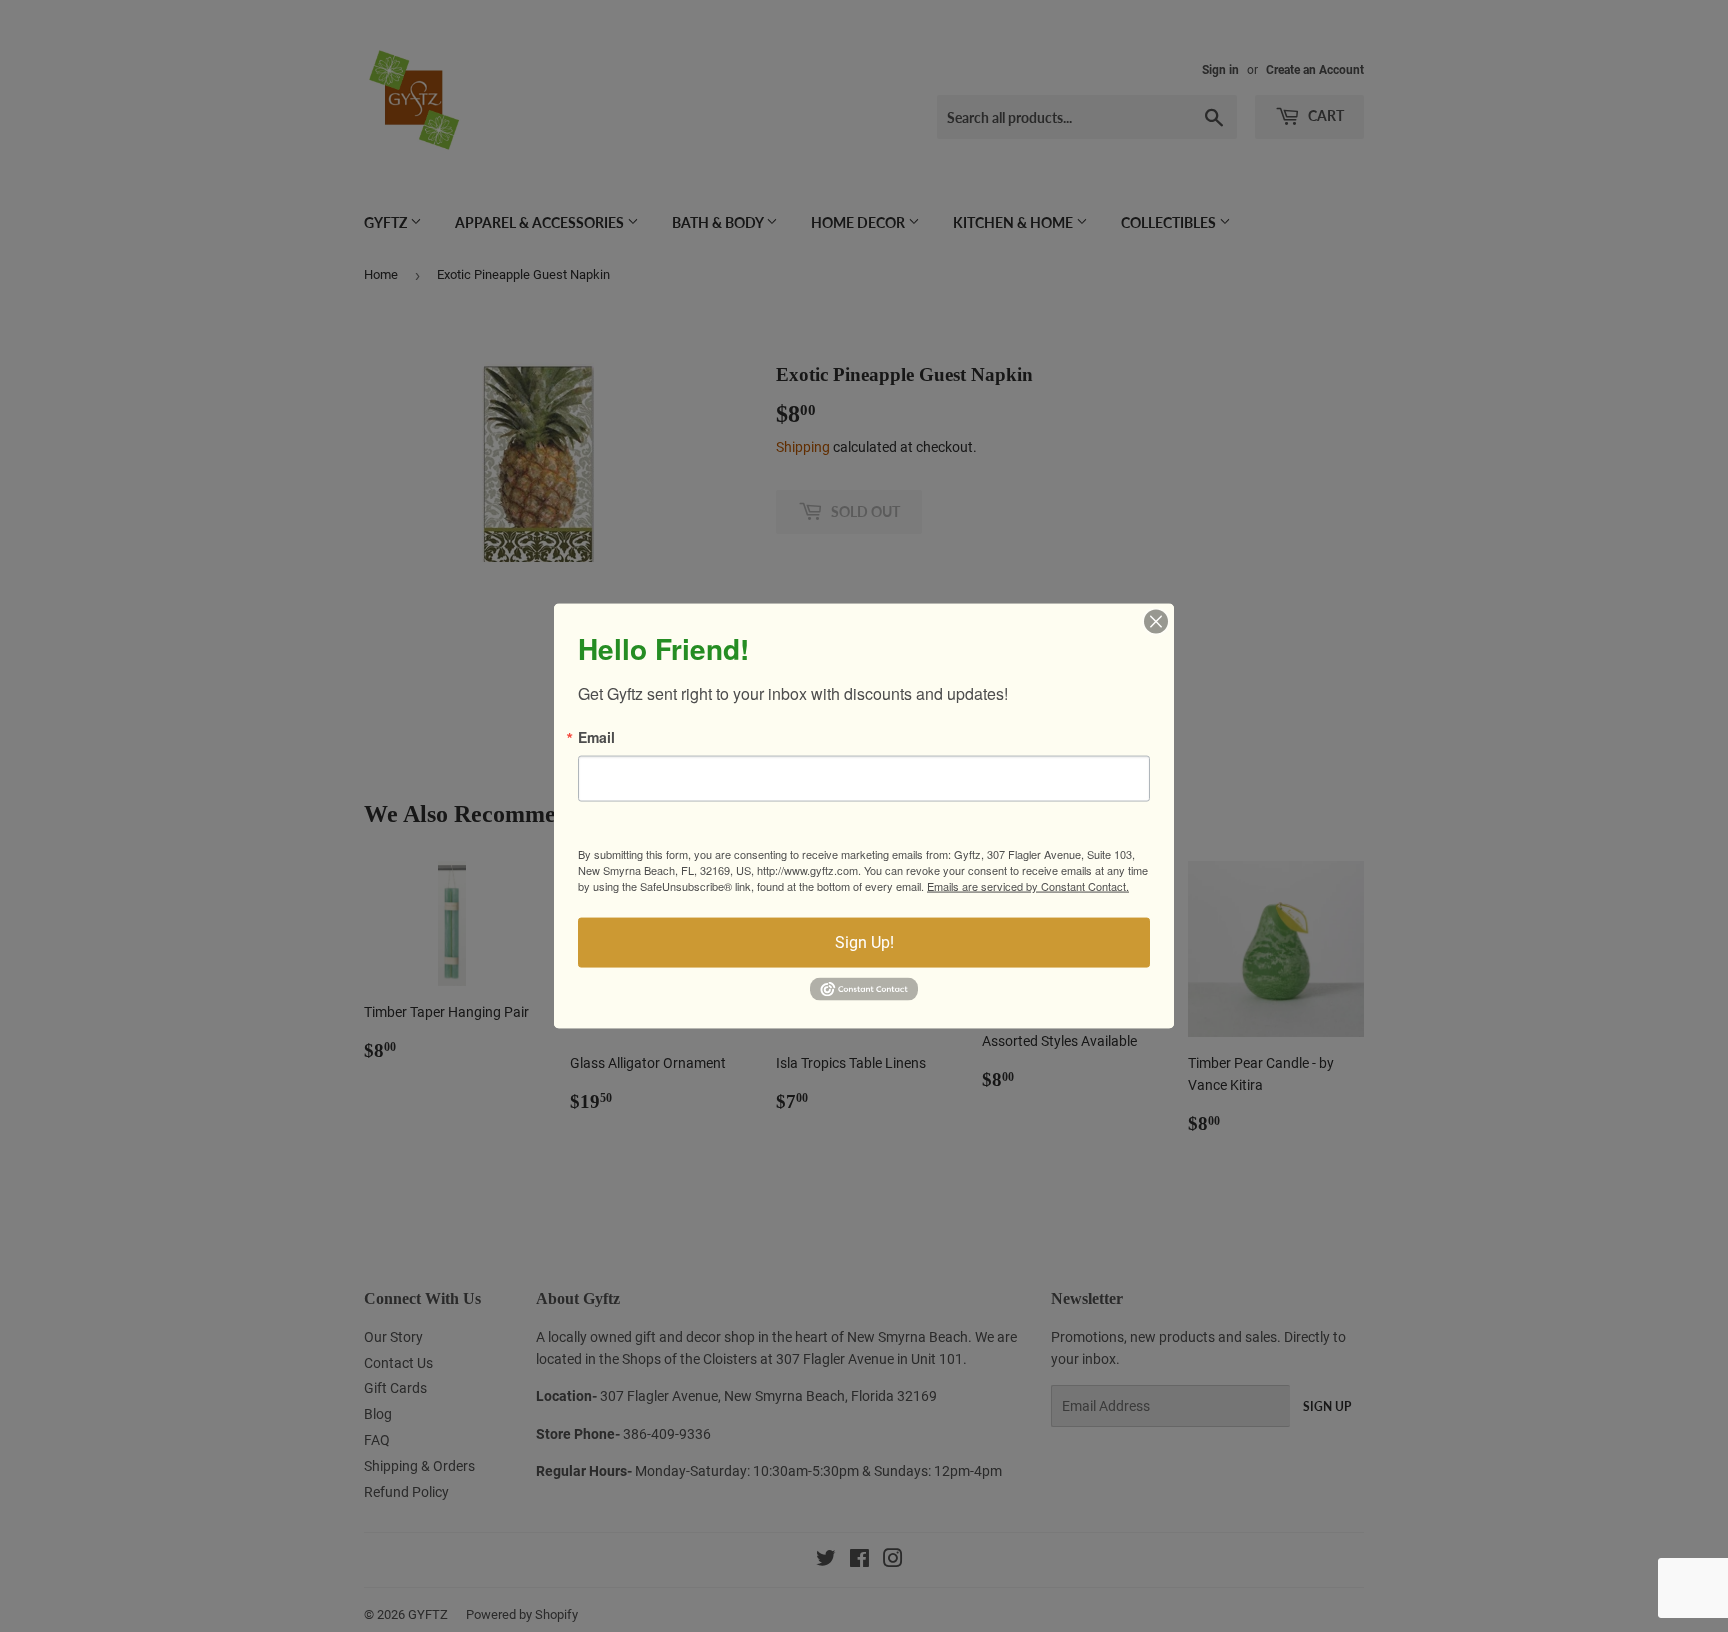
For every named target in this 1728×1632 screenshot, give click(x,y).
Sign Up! (864, 942)
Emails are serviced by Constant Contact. (1028, 886)
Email (596, 737)
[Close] (1156, 622)
